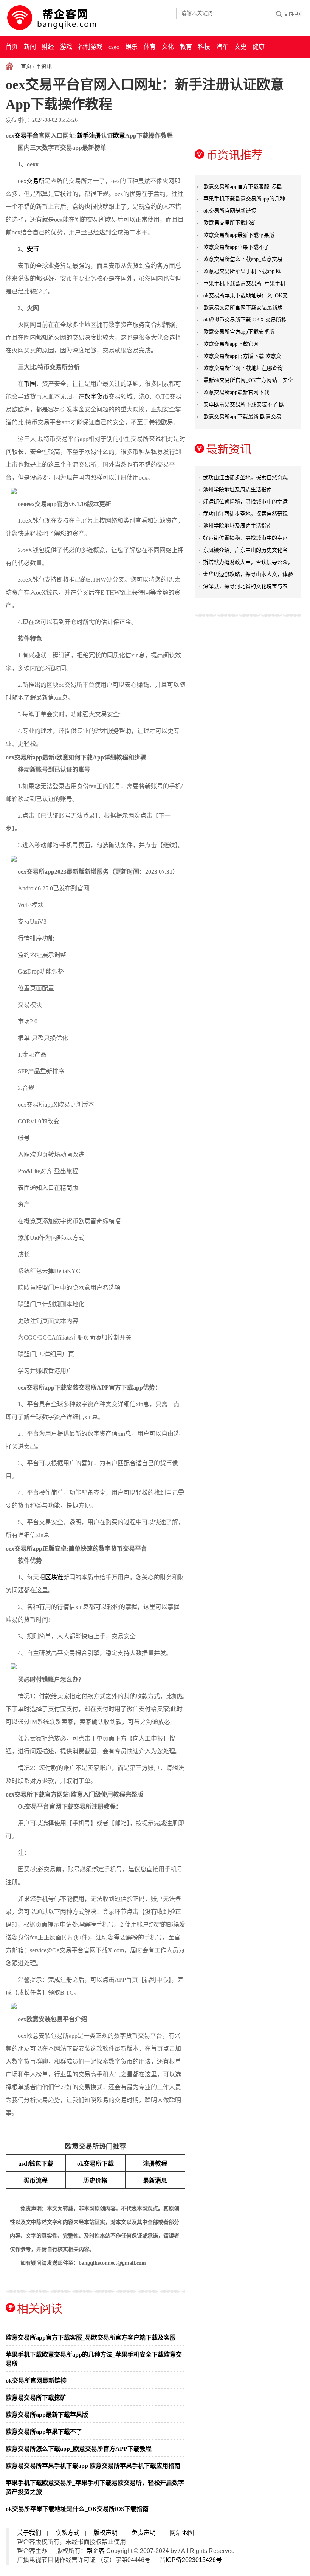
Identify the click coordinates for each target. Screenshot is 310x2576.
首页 (12, 47)
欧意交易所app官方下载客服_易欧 (243, 187)
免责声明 (144, 2533)
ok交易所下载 (95, 2164)
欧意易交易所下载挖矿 (36, 2398)
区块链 (54, 1577)
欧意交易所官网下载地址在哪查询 (243, 368)
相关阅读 (40, 2308)
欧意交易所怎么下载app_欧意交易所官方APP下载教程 (79, 2449)
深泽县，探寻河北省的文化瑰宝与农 (245, 586)
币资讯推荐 (234, 155)
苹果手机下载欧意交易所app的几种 (244, 199)
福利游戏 (90, 47)
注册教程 (155, 2164)
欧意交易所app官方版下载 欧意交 (242, 356)
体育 (150, 47)
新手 (83, 136)
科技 (204, 47)
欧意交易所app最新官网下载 (236, 392)
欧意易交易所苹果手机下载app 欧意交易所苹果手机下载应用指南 (93, 2466)
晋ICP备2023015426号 (191, 2560)
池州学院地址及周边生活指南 (237, 490)
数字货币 (96, 397)
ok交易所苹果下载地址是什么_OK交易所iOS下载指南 (77, 2509)
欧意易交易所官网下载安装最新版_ (244, 308)
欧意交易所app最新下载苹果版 (47, 2415)
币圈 (30, 384)
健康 (259, 47)
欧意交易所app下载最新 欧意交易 (242, 417)
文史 (240, 47)
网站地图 (182, 2533)
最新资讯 (229, 449)
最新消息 (155, 2181)
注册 (95, 136)
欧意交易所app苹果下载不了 (44, 2432)
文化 (168, 47)
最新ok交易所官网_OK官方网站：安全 (248, 380)
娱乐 (132, 47)
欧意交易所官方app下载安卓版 (239, 332)
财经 (48, 47)
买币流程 (36, 2181)
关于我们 (29, 2533)
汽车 (222, 47)
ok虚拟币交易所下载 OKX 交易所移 (245, 320)
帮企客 (96, 2551)
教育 (186, 47)
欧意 (119, 136)
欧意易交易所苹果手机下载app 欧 (242, 271)
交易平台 (26, 136)
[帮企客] (67, 18)
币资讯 (44, 66)
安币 (33, 249)
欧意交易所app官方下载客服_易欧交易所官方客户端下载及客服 (91, 2338)
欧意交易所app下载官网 (231, 344)
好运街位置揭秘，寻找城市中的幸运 (245, 502)
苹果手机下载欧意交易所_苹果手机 (244, 283)
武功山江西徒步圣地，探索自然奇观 (245, 477)
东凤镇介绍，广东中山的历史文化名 (245, 550)
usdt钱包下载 (36, 2164)
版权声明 (105, 2533)
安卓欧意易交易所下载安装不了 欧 (244, 404)
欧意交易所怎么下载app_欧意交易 (243, 259)
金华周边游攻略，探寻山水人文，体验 (248, 574)
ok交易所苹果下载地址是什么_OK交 (246, 296)
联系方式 (67, 2533)
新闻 (30, 47)
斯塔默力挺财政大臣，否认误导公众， (248, 562)
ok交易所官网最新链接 (36, 2381)
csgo (114, 47)
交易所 (36, 181)
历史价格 (95, 2181)
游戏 (66, 47)
